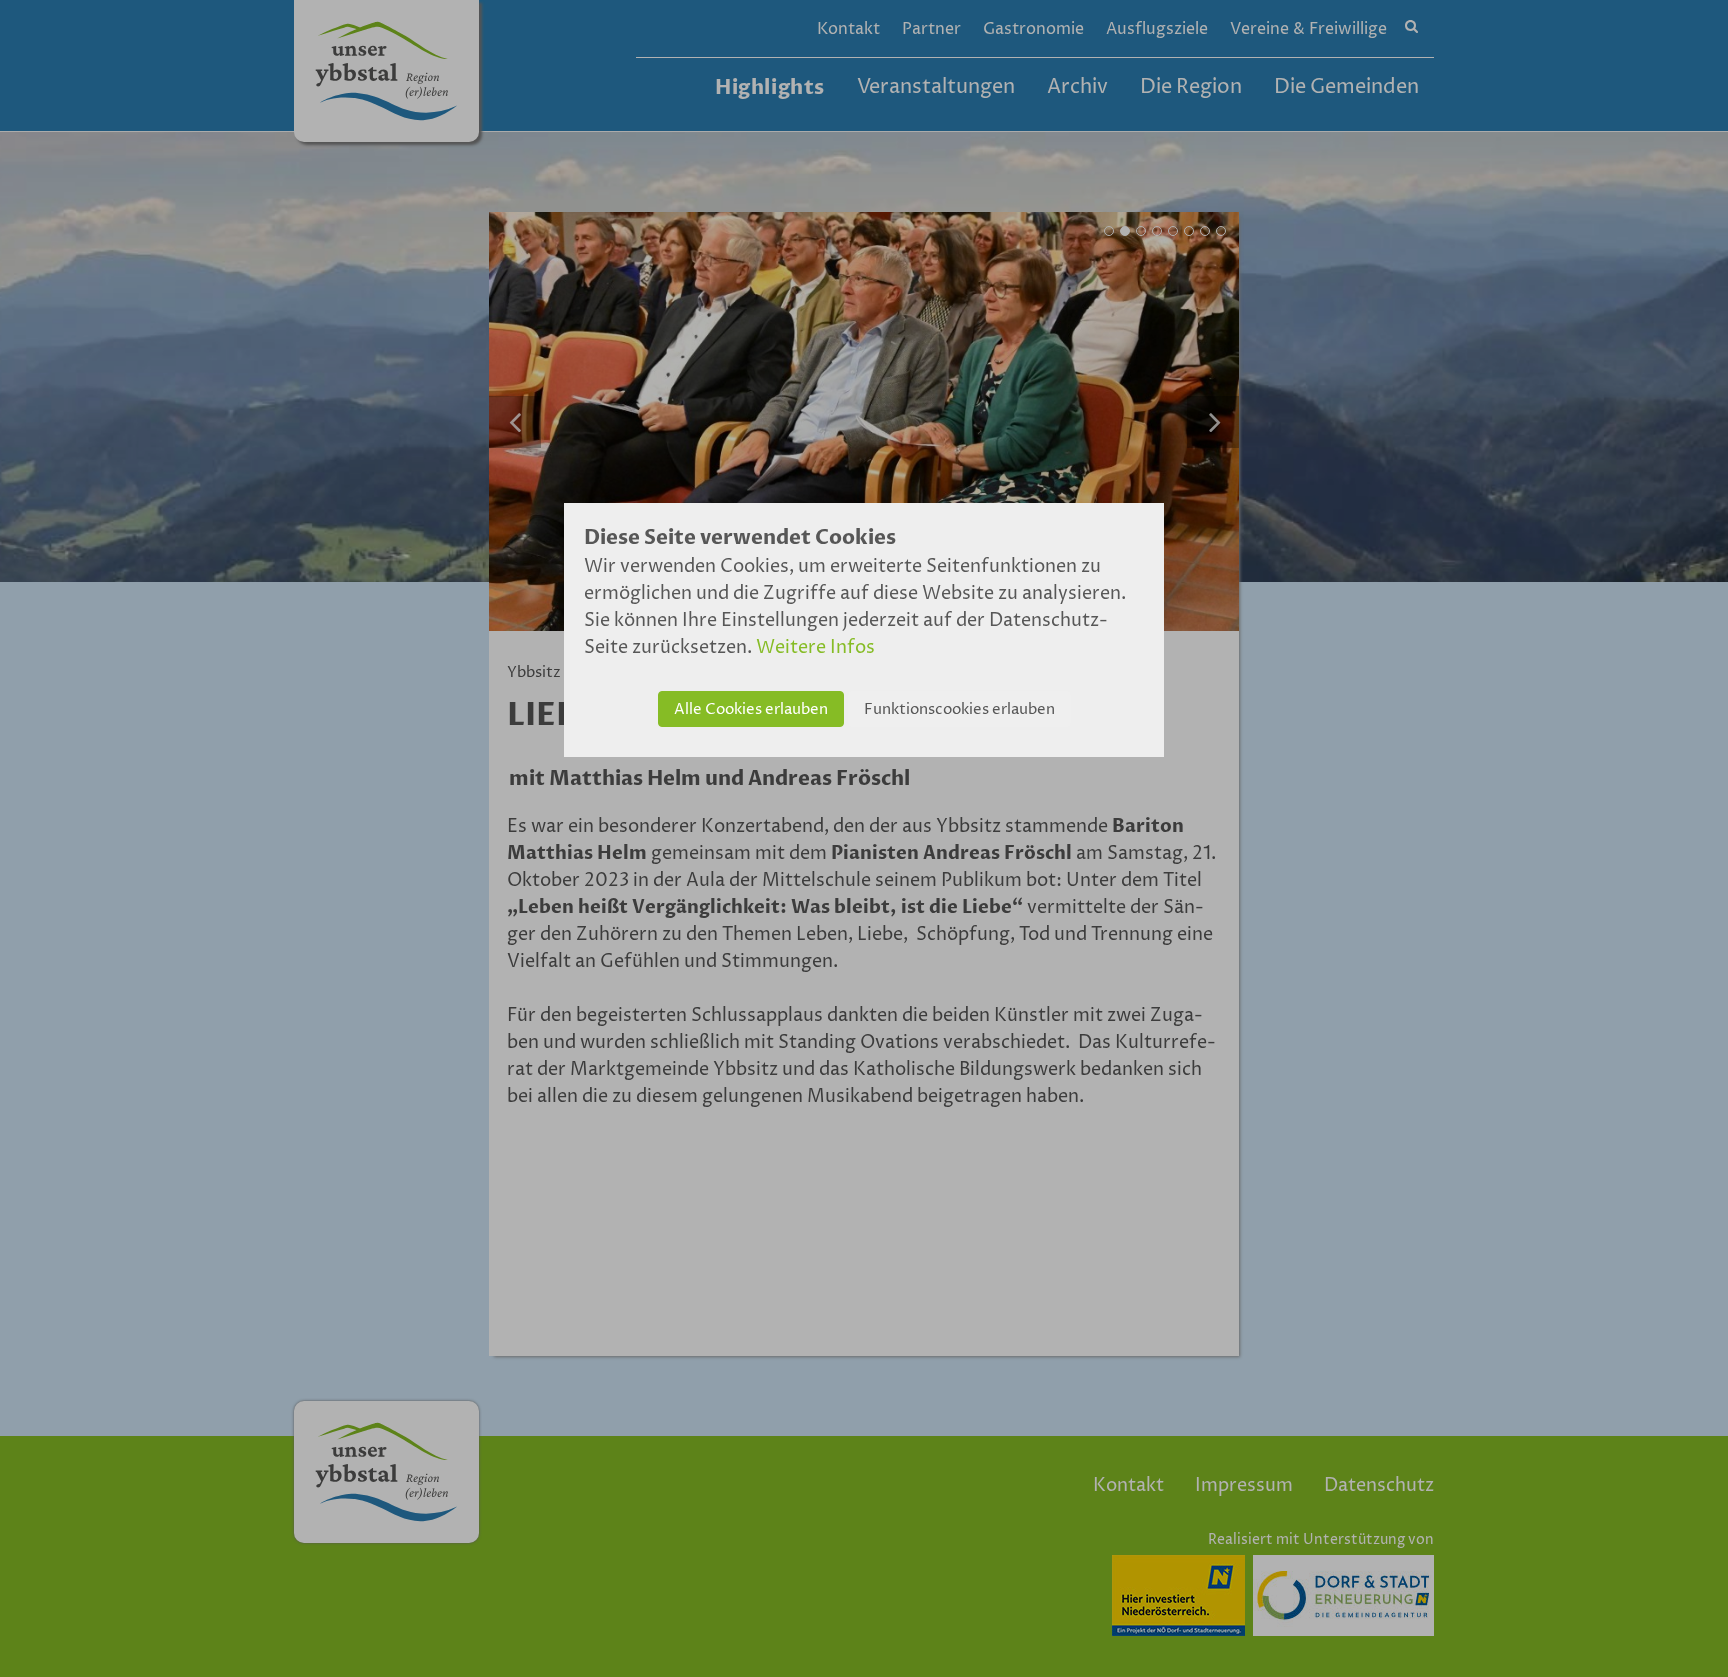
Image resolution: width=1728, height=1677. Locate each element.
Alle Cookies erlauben (751, 709)
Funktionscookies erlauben (959, 709)
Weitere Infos (815, 647)
